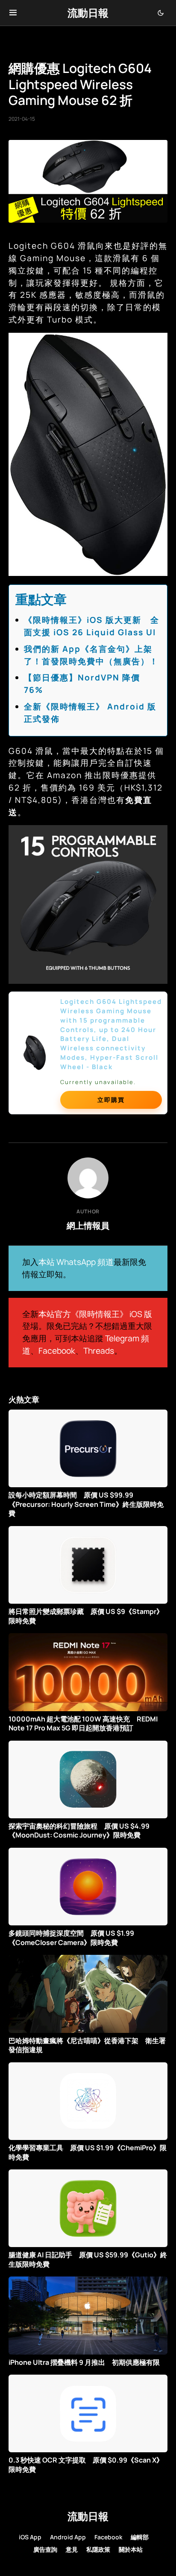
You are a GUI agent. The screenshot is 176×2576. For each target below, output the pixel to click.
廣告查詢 (45, 2549)
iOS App (30, 2537)
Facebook (57, 1351)
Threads (99, 1351)
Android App (68, 2537)
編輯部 (140, 2537)
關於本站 (131, 2549)
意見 (72, 2549)
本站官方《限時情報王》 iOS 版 (95, 1314)
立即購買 (111, 1100)
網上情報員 (88, 1225)
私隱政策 (98, 2549)
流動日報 (88, 13)
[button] (13, 13)
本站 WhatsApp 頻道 (76, 1262)
